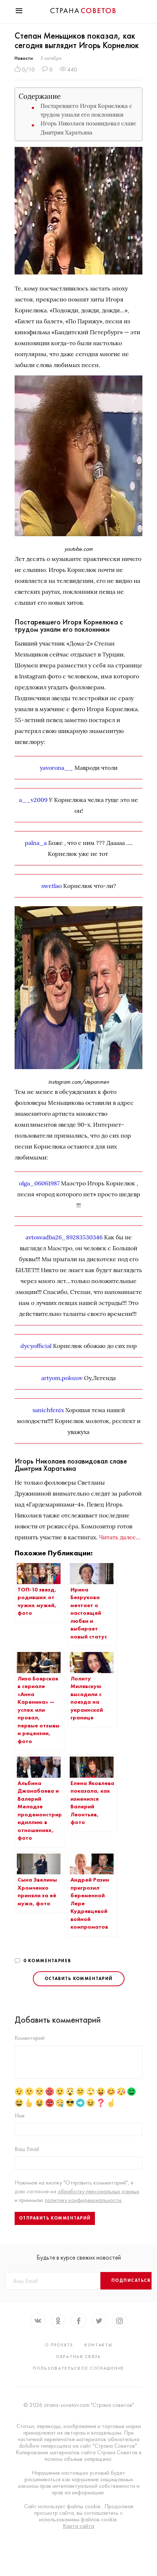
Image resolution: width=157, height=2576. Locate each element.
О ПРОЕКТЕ (59, 2345)
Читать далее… (120, 1537)
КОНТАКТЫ (98, 2345)
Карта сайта (78, 2526)
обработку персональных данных (98, 2191)
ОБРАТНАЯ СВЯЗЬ (78, 2357)
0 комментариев (47, 1961)
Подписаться (131, 2280)
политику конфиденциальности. (84, 2200)
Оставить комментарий (79, 1979)
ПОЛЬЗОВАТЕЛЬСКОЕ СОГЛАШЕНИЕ (78, 2368)
